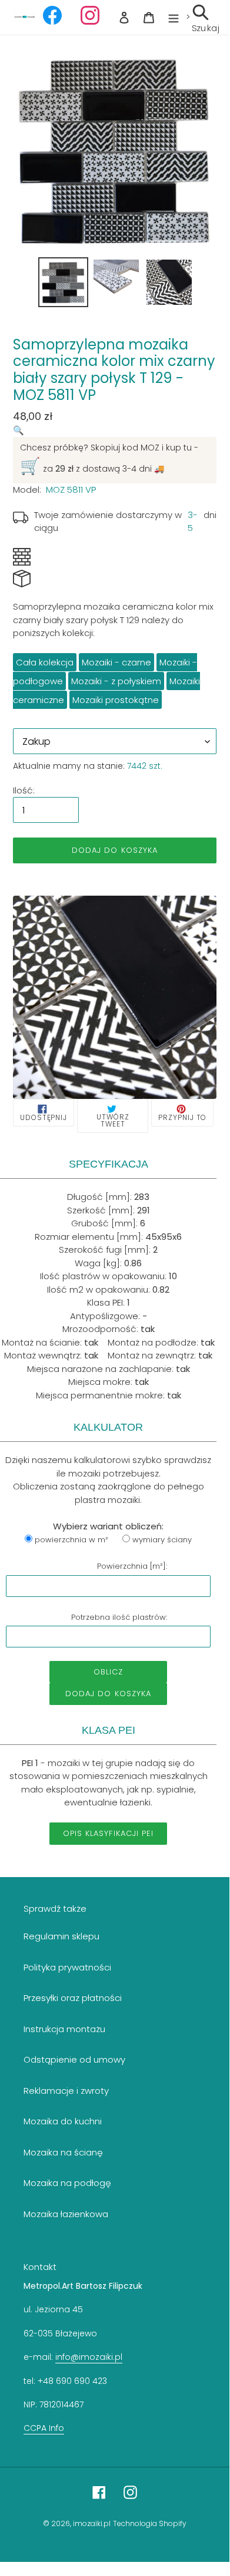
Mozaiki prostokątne (116, 700)
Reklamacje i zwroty (66, 2091)
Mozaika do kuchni (63, 2121)
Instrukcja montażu (64, 2029)
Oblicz (108, 1672)
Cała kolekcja (45, 662)
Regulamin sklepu (61, 1936)
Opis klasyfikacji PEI (108, 1833)
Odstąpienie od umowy (74, 2059)
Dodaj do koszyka (108, 1694)
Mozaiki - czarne (116, 662)
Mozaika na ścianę (63, 2152)
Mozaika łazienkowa (66, 2214)
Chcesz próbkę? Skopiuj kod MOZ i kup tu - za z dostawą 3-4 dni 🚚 (109, 460)
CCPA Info (44, 2428)
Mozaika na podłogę (67, 2183)
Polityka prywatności (67, 1967)
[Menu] (174, 17)
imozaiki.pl (92, 2523)
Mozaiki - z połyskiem (116, 681)
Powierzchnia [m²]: (132, 1566)
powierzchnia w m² (71, 1540)
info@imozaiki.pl (89, 2357)
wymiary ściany (162, 1540)
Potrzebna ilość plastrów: (119, 1617)
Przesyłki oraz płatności (73, 1998)
